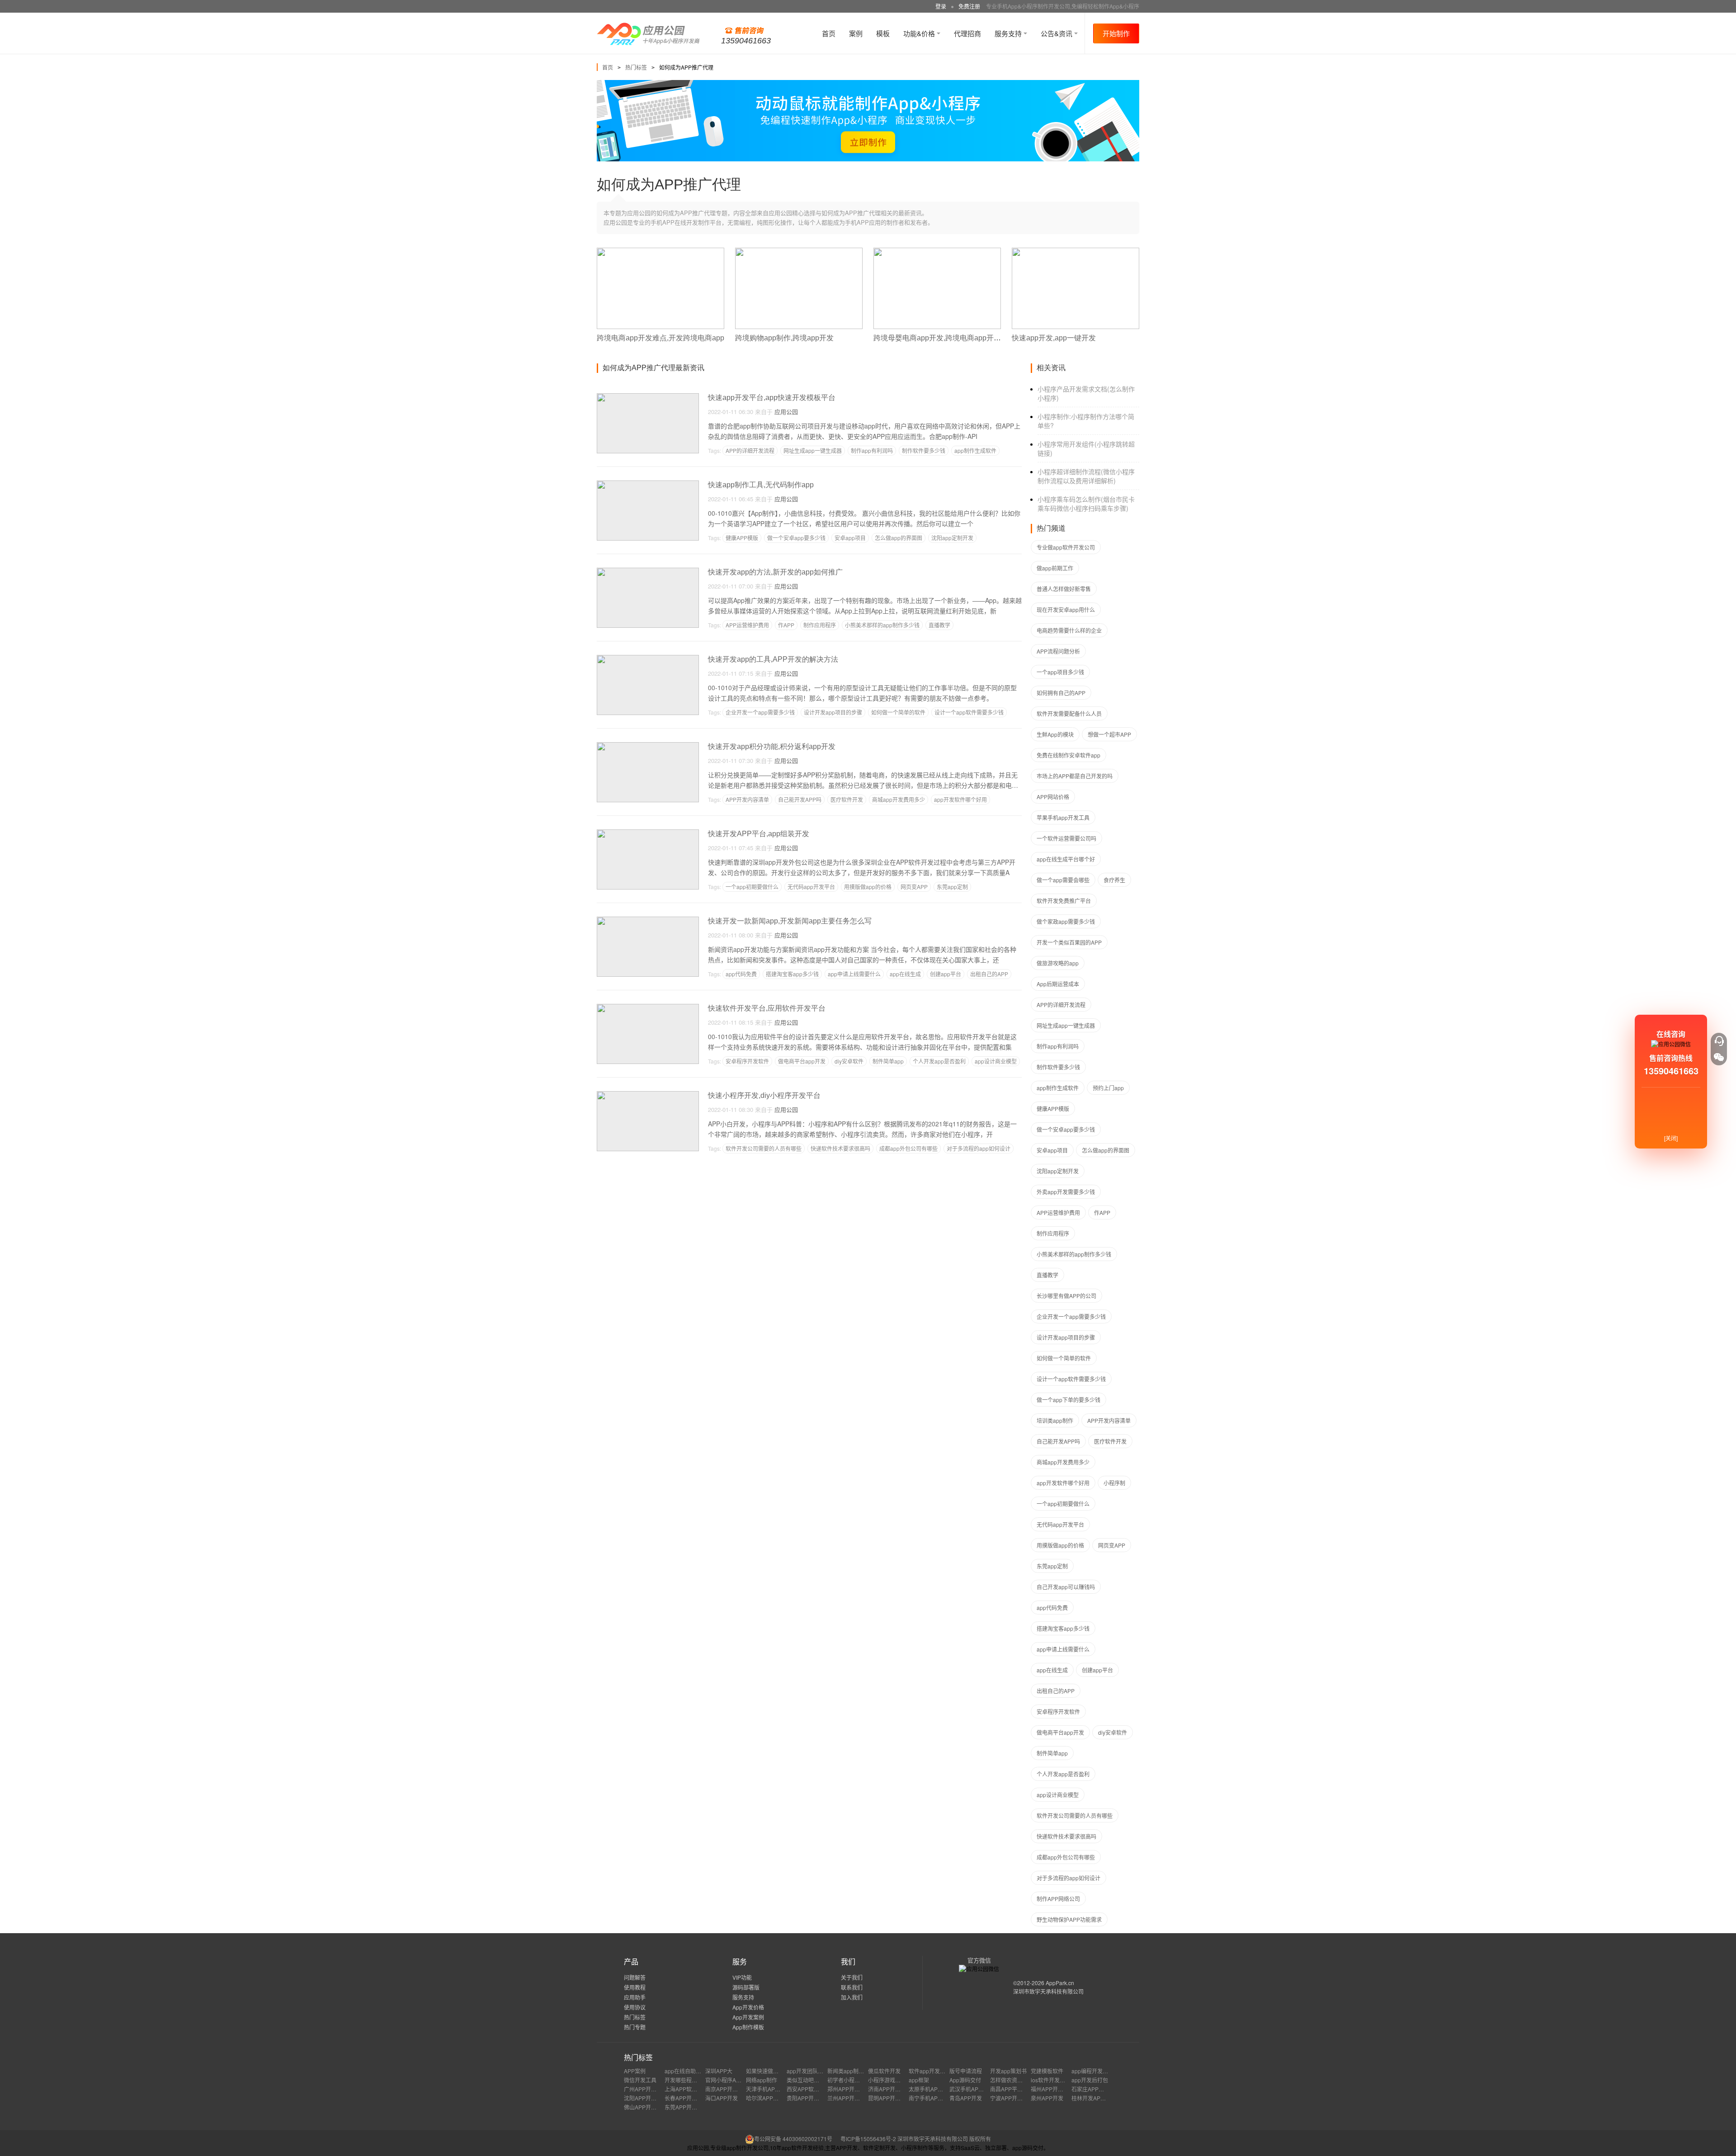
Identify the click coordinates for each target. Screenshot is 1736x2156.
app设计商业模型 (996, 1061)
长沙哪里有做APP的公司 (1066, 1296)
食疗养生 (1114, 880)
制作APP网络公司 (1058, 1899)
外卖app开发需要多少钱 (1066, 1192)
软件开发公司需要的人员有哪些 (764, 1148)
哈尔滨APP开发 (765, 2098)
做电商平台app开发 (802, 1061)
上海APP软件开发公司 (692, 2089)
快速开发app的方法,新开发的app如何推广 (775, 572)
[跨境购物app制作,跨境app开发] (799, 252)
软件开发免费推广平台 (1064, 901)
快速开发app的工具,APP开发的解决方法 (773, 659)
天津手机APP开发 (768, 2089)
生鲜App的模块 (1055, 734)
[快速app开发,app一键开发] (1076, 252)
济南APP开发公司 (890, 2089)
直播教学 (939, 625)
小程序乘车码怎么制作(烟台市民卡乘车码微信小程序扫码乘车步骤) (1086, 504)
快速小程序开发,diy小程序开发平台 (764, 1095)
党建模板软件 (1047, 2071)
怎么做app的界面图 (899, 538)
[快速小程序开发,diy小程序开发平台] (648, 1095)
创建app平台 (946, 974)
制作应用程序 (820, 625)
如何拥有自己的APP (1061, 693)
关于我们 (852, 1977)
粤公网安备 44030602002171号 (793, 2139)
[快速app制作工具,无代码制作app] (648, 484)
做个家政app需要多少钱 (1066, 921)
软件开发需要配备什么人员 (1069, 713)
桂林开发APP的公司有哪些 (1104, 2098)
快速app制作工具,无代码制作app (761, 485)
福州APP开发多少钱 (1055, 2089)
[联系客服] (1719, 1041)
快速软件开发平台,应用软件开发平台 (767, 1008)
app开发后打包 (1090, 2080)
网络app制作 (762, 2080)
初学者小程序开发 (849, 2080)
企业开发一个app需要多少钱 (760, 712)
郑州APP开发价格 (849, 2089)
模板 (883, 33)
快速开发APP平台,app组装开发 (759, 834)
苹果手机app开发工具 (1063, 817)
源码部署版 (746, 1987)
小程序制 (1114, 1483)
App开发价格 (748, 2007)
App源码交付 (965, 2080)
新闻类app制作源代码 (854, 2071)
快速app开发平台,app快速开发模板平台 (772, 398)
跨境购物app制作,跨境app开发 (784, 338)
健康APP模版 (742, 538)
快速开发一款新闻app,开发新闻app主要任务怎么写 (790, 921)
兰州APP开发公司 (849, 2098)
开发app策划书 (1008, 2071)
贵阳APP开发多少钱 (811, 2098)
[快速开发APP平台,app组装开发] (648, 833)
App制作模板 (748, 2027)
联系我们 (852, 1987)
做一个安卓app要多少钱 (796, 538)
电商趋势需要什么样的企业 (1069, 630)
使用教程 (635, 1987)
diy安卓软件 (849, 1061)
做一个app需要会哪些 (1063, 880)
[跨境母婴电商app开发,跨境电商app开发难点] (937, 252)
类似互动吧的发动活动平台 (819, 2080)
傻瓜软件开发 (884, 2071)
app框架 (919, 2080)
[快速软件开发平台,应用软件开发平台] (648, 1008)
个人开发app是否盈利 (939, 1061)
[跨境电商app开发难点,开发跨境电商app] (660, 252)
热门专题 (635, 2027)
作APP (786, 625)
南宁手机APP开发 (930, 2098)
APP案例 (635, 2071)
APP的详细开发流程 (750, 450)
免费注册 (969, 6)
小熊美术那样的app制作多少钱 (882, 625)
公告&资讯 (1057, 33)
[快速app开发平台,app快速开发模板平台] (648, 397)
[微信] (1719, 1057)
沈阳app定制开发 (952, 538)
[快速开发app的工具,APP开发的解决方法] (648, 659)
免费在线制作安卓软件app (1068, 755)
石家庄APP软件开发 (1096, 2089)
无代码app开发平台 (811, 887)
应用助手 (635, 1997)
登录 (941, 6)
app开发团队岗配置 (810, 2071)
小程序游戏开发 (887, 2080)
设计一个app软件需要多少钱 (969, 712)
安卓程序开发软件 (747, 1061)
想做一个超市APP (1109, 734)
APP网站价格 (1053, 797)
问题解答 (635, 1977)
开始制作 (1116, 33)
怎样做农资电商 (1009, 2080)
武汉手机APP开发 (971, 2089)
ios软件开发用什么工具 (1059, 2080)
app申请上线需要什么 (854, 974)
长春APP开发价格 (686, 2098)
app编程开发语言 (1092, 2071)
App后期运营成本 (1058, 984)
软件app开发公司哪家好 (938, 2071)
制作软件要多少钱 (924, 450)
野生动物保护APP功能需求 (1069, 1919)
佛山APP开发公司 (646, 2107)
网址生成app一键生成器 (813, 450)
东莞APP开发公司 (686, 2107)
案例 (856, 33)
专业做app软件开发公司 (1066, 547)
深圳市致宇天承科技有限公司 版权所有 (944, 2139)
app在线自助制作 (686, 2071)
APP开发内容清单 (747, 799)
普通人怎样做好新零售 (1064, 589)
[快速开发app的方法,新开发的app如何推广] (648, 572)
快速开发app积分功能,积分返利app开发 (772, 746)
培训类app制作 (1055, 1420)
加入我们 (852, 1997)
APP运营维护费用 (747, 625)
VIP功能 (742, 1977)
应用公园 (786, 412)
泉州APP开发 (1047, 2098)
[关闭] (1671, 1138)
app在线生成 (905, 974)
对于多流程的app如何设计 (979, 1148)
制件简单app (888, 1061)
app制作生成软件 (975, 450)
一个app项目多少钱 (1060, 672)
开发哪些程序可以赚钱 (692, 2080)
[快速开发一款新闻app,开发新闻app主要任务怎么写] (648, 920)
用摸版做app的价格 (868, 887)
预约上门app (1108, 1088)
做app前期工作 (1055, 568)
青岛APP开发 (966, 2098)
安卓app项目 (850, 538)
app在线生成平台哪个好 (1066, 859)
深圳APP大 (719, 2071)
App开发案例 (748, 2017)
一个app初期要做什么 (752, 887)
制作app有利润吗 (872, 450)
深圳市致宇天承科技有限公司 (1048, 1991)
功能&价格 (920, 33)
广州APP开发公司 (646, 2089)
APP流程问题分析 (1058, 651)
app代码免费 (741, 974)
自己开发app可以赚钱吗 (1066, 1587)
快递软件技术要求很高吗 (840, 1148)
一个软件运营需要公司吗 (1066, 838)
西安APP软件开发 (808, 2089)
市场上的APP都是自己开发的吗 (1075, 776)
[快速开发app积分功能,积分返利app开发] (648, 746)
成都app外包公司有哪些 (908, 1148)
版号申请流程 (966, 2071)
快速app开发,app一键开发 (1054, 338)
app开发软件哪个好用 (960, 799)
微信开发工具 (640, 2080)
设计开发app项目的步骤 (833, 712)
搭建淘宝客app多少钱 (792, 974)
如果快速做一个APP (770, 2071)
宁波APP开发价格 (1012, 2098)
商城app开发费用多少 (899, 799)
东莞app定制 (952, 887)
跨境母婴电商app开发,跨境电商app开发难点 (944, 338)
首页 (829, 33)
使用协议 (635, 2007)
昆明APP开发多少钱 (892, 2098)
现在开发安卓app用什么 (1066, 610)
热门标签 (636, 67)
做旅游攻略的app (1058, 963)
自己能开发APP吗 (800, 799)
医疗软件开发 (847, 799)
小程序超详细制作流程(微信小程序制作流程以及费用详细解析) (1086, 476)
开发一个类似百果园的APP (1069, 942)
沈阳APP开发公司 (646, 2098)
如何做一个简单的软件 (898, 712)
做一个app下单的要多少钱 (1068, 1400)
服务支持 (1009, 33)
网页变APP (914, 887)
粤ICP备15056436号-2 (868, 2139)
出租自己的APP (989, 974)
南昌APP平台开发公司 (1017, 2089)
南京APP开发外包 (727, 2089)
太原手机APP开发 (930, 2089)
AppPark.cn (1060, 1983)
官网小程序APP (724, 2080)
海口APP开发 (722, 2098)
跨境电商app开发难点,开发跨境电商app (660, 338)
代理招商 (967, 33)
